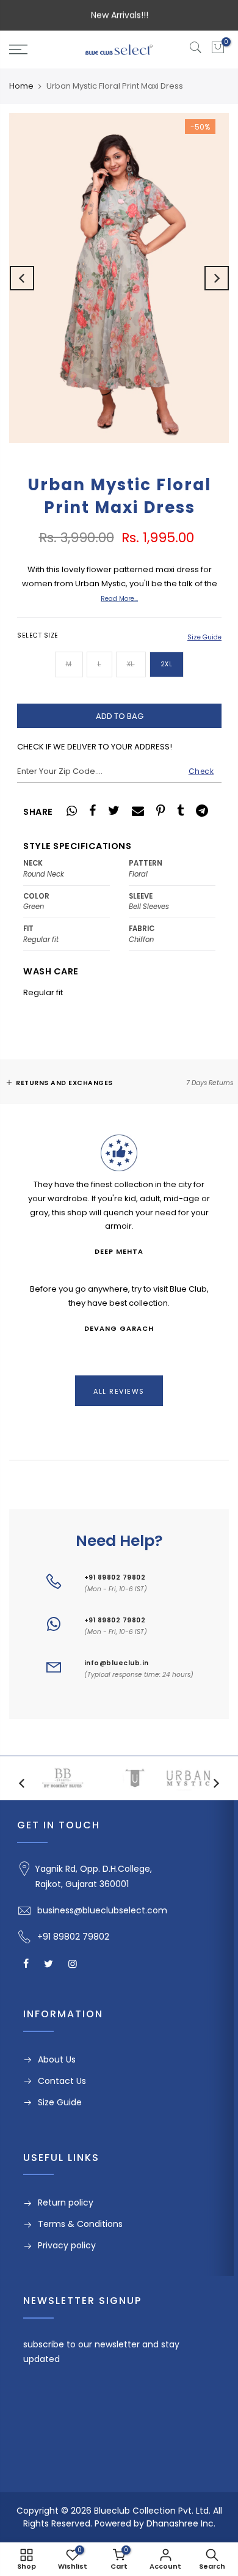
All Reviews (119, 1391)
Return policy (66, 2202)
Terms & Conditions (80, 2224)
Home (21, 86)
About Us (57, 2059)
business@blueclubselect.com (102, 1910)
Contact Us (62, 2081)
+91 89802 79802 (115, 1577)
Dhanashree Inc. (181, 2523)
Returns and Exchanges (64, 1083)
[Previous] (22, 278)
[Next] (217, 278)
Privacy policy (67, 2245)
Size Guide (204, 637)
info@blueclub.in (117, 1663)
